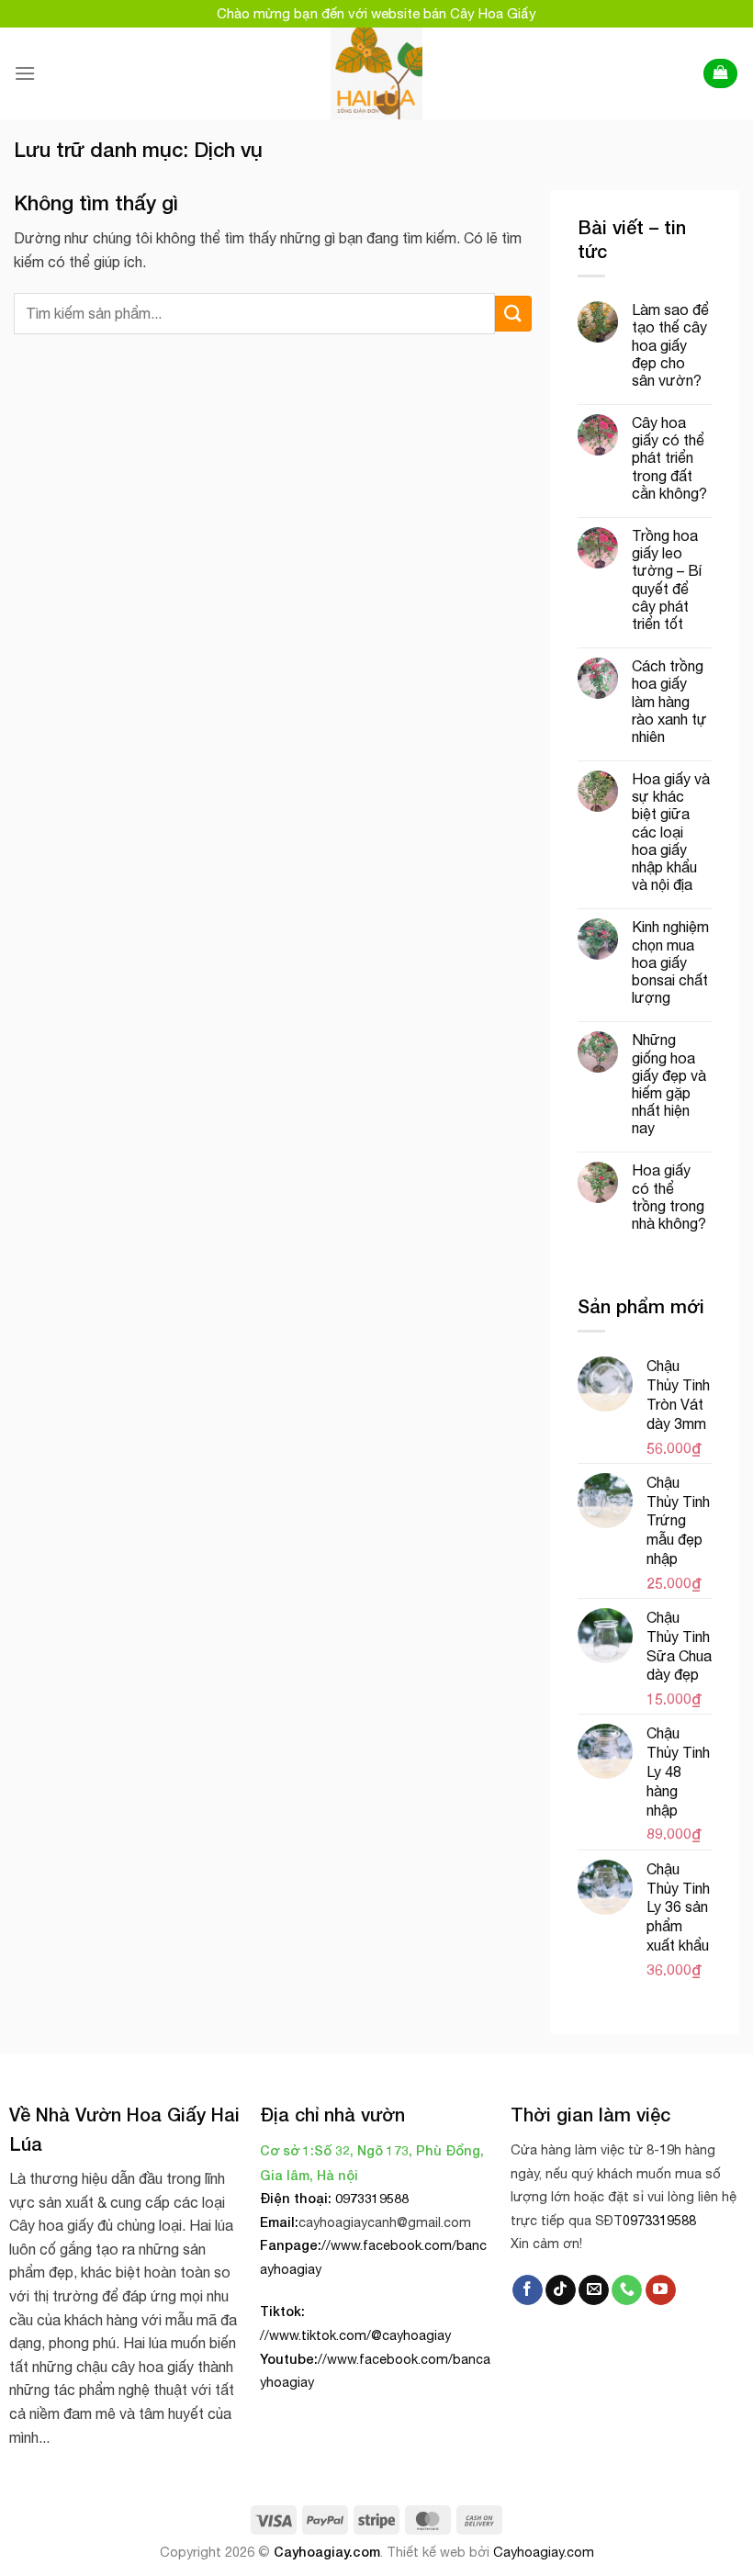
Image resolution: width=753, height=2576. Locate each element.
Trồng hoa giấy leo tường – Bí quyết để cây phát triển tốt (667, 579)
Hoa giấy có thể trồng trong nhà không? (669, 1197)
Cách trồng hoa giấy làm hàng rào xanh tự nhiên (669, 701)
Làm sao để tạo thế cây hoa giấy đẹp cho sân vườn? (670, 345)
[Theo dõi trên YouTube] (661, 2290)
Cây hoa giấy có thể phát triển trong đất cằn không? (669, 458)
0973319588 (659, 2220)
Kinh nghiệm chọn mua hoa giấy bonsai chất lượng (670, 962)
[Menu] (25, 73)
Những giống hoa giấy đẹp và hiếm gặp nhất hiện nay (669, 1084)
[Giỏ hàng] (720, 74)
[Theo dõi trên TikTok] (561, 2290)
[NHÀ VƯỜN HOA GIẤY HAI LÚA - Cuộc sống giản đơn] (377, 73)
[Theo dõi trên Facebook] (528, 2290)
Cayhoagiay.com (327, 2552)
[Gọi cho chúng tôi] (627, 2290)
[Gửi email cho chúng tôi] (594, 2290)
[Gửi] (513, 314)
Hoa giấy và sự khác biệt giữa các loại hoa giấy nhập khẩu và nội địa (671, 832)
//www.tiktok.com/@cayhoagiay (355, 2335)
